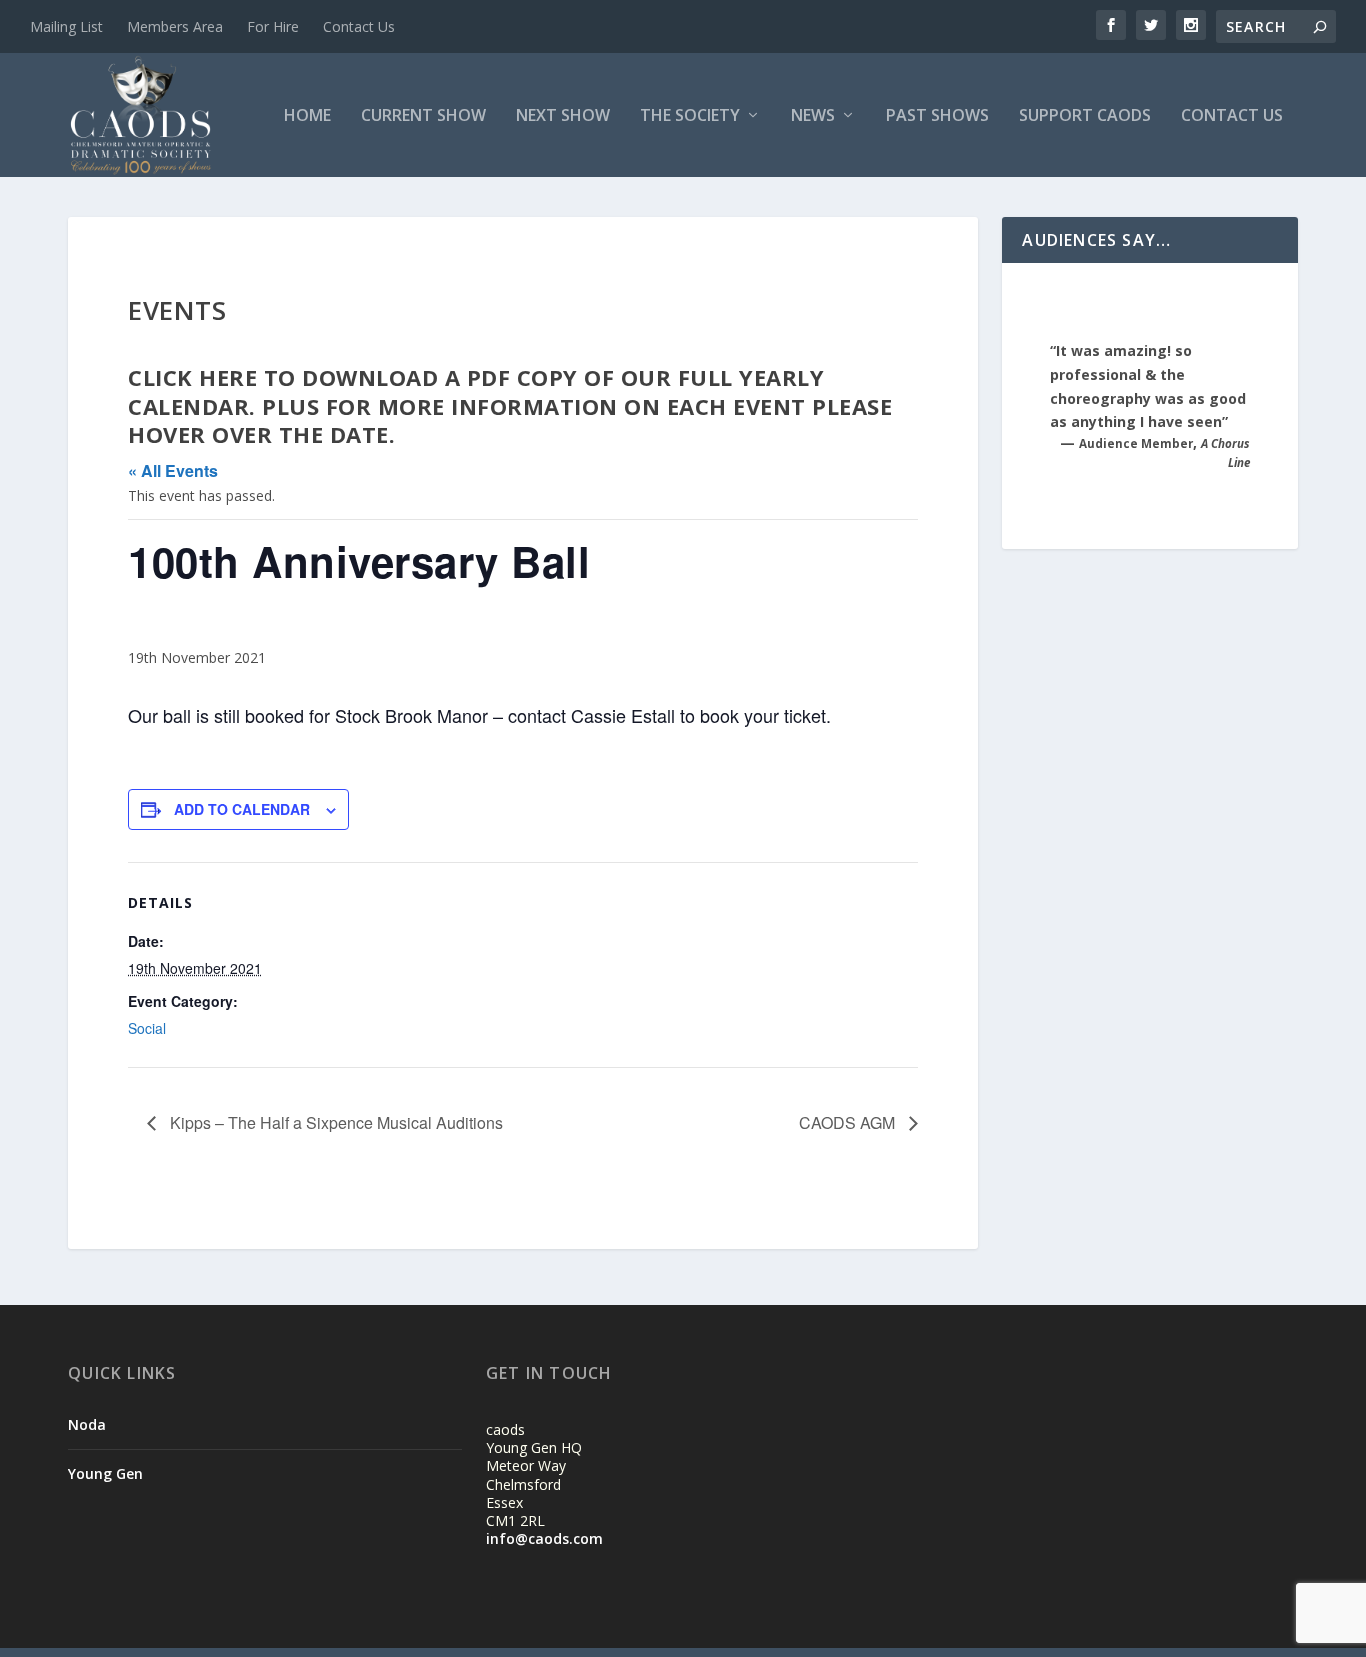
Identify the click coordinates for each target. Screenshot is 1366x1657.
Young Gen (105, 1473)
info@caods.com (544, 1538)
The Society (690, 116)
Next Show (563, 116)
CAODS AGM (849, 1122)
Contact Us (359, 26)
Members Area (175, 26)
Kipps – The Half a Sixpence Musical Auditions (334, 1122)
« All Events (173, 470)
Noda (87, 1424)
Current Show (423, 116)
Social (147, 1028)
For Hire (273, 26)
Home (307, 116)
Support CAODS (1085, 116)
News (813, 116)
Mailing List (66, 26)
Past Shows (937, 116)
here (231, 377)
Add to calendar (242, 809)
